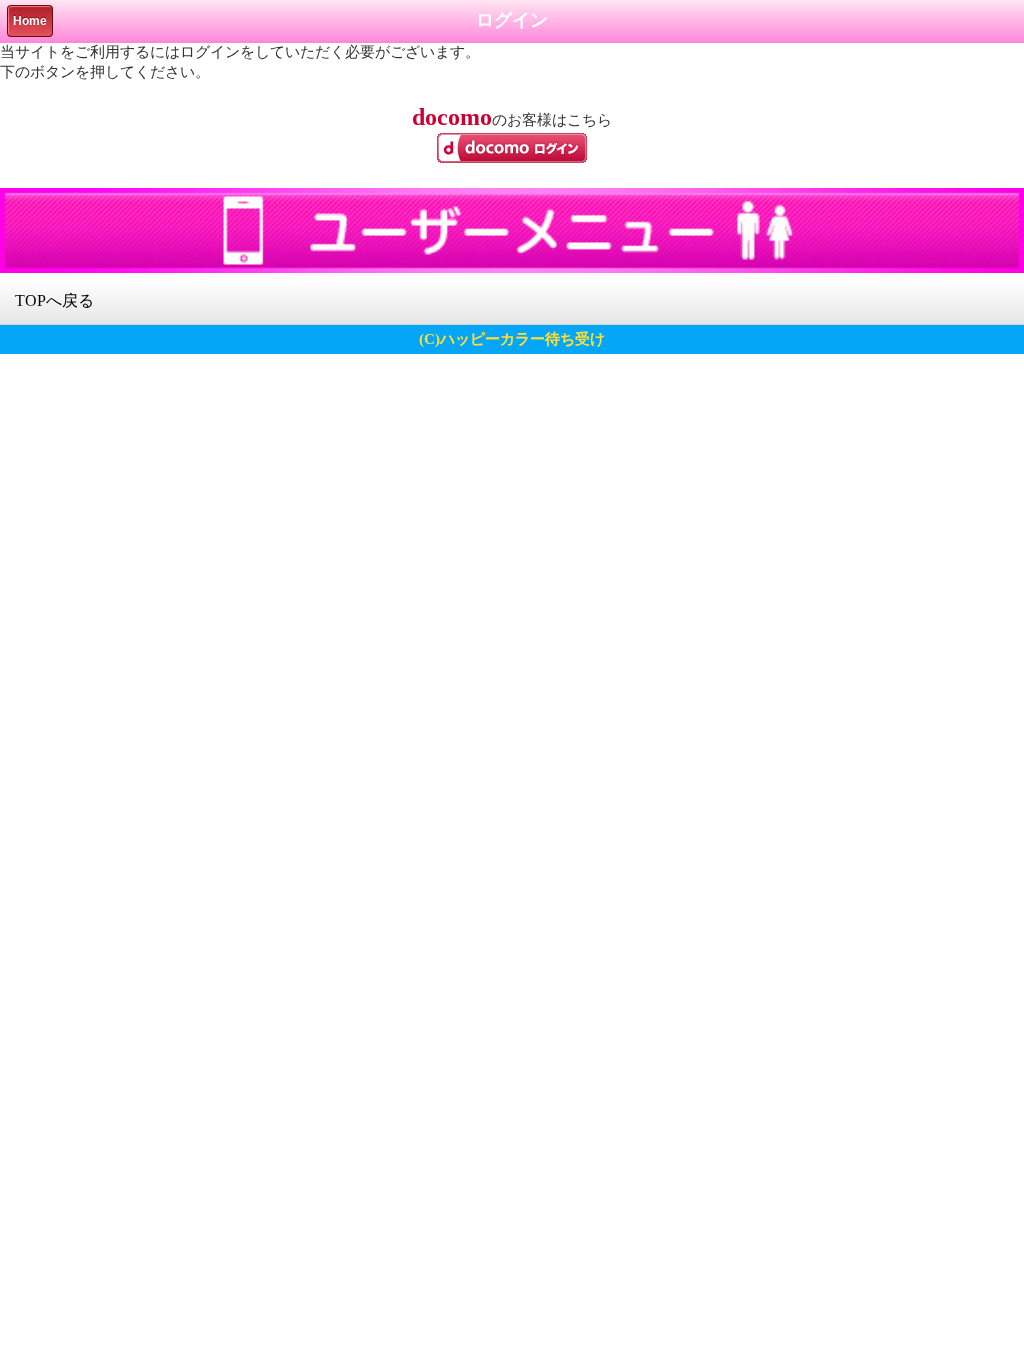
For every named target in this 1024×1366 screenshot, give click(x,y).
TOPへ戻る (54, 300)
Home (30, 21)
